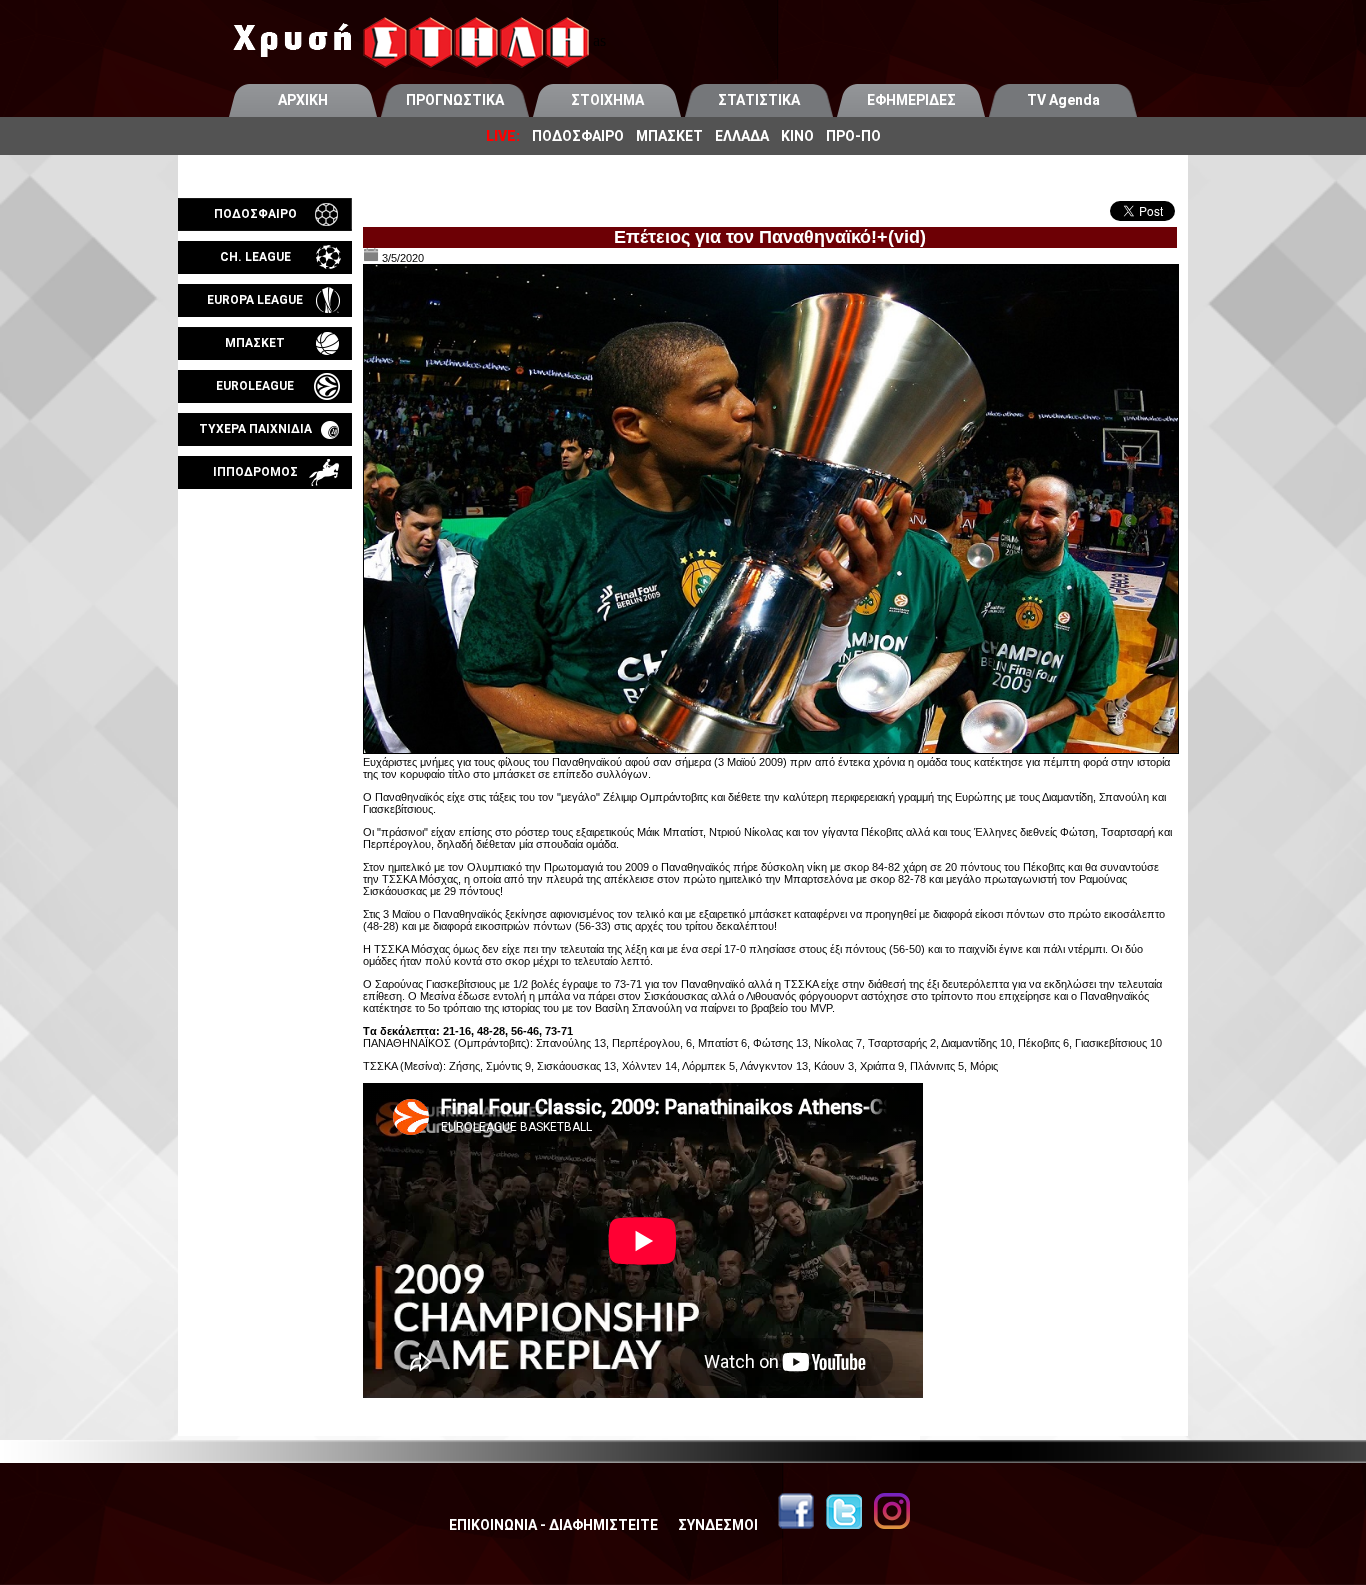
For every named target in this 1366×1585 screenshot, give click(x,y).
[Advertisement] (265, 724)
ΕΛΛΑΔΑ (742, 136)
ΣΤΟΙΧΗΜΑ (607, 100)
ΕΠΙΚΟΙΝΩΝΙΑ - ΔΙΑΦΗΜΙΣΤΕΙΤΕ (553, 1525)
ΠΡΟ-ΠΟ (853, 136)
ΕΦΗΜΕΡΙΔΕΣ (911, 100)
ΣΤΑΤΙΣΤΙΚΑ (759, 100)
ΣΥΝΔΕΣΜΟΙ (718, 1525)
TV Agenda (1063, 100)
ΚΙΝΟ (797, 136)
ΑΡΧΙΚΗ (303, 100)
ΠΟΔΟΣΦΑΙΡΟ (578, 136)
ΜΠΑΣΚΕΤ (669, 136)
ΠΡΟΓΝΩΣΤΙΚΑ (455, 100)
